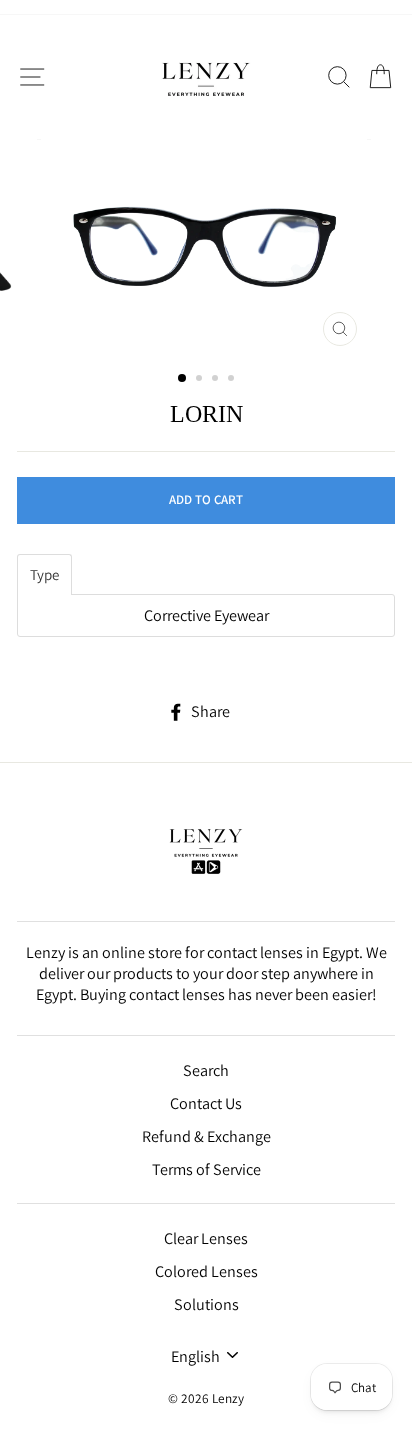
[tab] (44, 574)
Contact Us (206, 1103)
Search (206, 1070)
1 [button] (183, 379)
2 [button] (201, 380)
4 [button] (233, 380)
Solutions (206, 1304)
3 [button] (217, 380)
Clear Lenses (206, 1238)
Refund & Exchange (206, 1136)
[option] (206, 247)
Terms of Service (206, 1169)
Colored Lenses (206, 1271)
